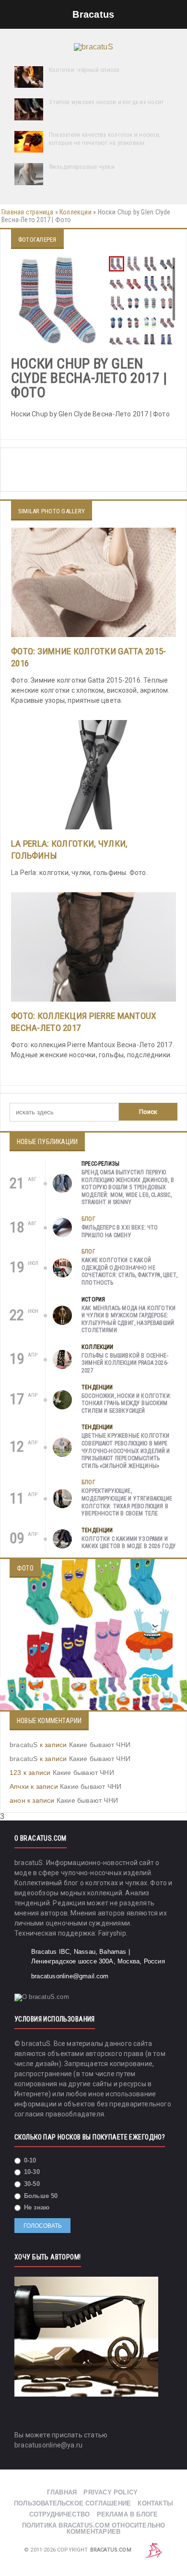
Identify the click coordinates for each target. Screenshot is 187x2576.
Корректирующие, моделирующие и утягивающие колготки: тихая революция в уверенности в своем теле (127, 1502)
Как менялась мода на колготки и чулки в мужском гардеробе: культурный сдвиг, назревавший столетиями (129, 1319)
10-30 (31, 2172)
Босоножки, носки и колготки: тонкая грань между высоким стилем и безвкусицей (126, 1403)
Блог (88, 1219)
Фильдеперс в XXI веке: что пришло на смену (120, 1231)
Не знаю (36, 2207)
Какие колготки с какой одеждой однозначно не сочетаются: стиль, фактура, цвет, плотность (129, 1271)
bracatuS (24, 1745)
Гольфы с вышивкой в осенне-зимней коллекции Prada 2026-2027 (125, 1363)
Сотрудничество (60, 2514)
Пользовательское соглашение (72, 2503)
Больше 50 (40, 2196)
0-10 (29, 2160)
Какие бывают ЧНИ (100, 1745)
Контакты (155, 2503)
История (93, 1300)
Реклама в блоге (128, 2514)
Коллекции (76, 212)
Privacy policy (111, 2492)
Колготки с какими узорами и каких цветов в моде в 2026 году (129, 1543)
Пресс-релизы (100, 1164)
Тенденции (97, 1387)
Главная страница (27, 212)
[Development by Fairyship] (154, 2550)
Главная (62, 2492)
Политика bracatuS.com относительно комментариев (94, 2529)
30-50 (31, 2184)
